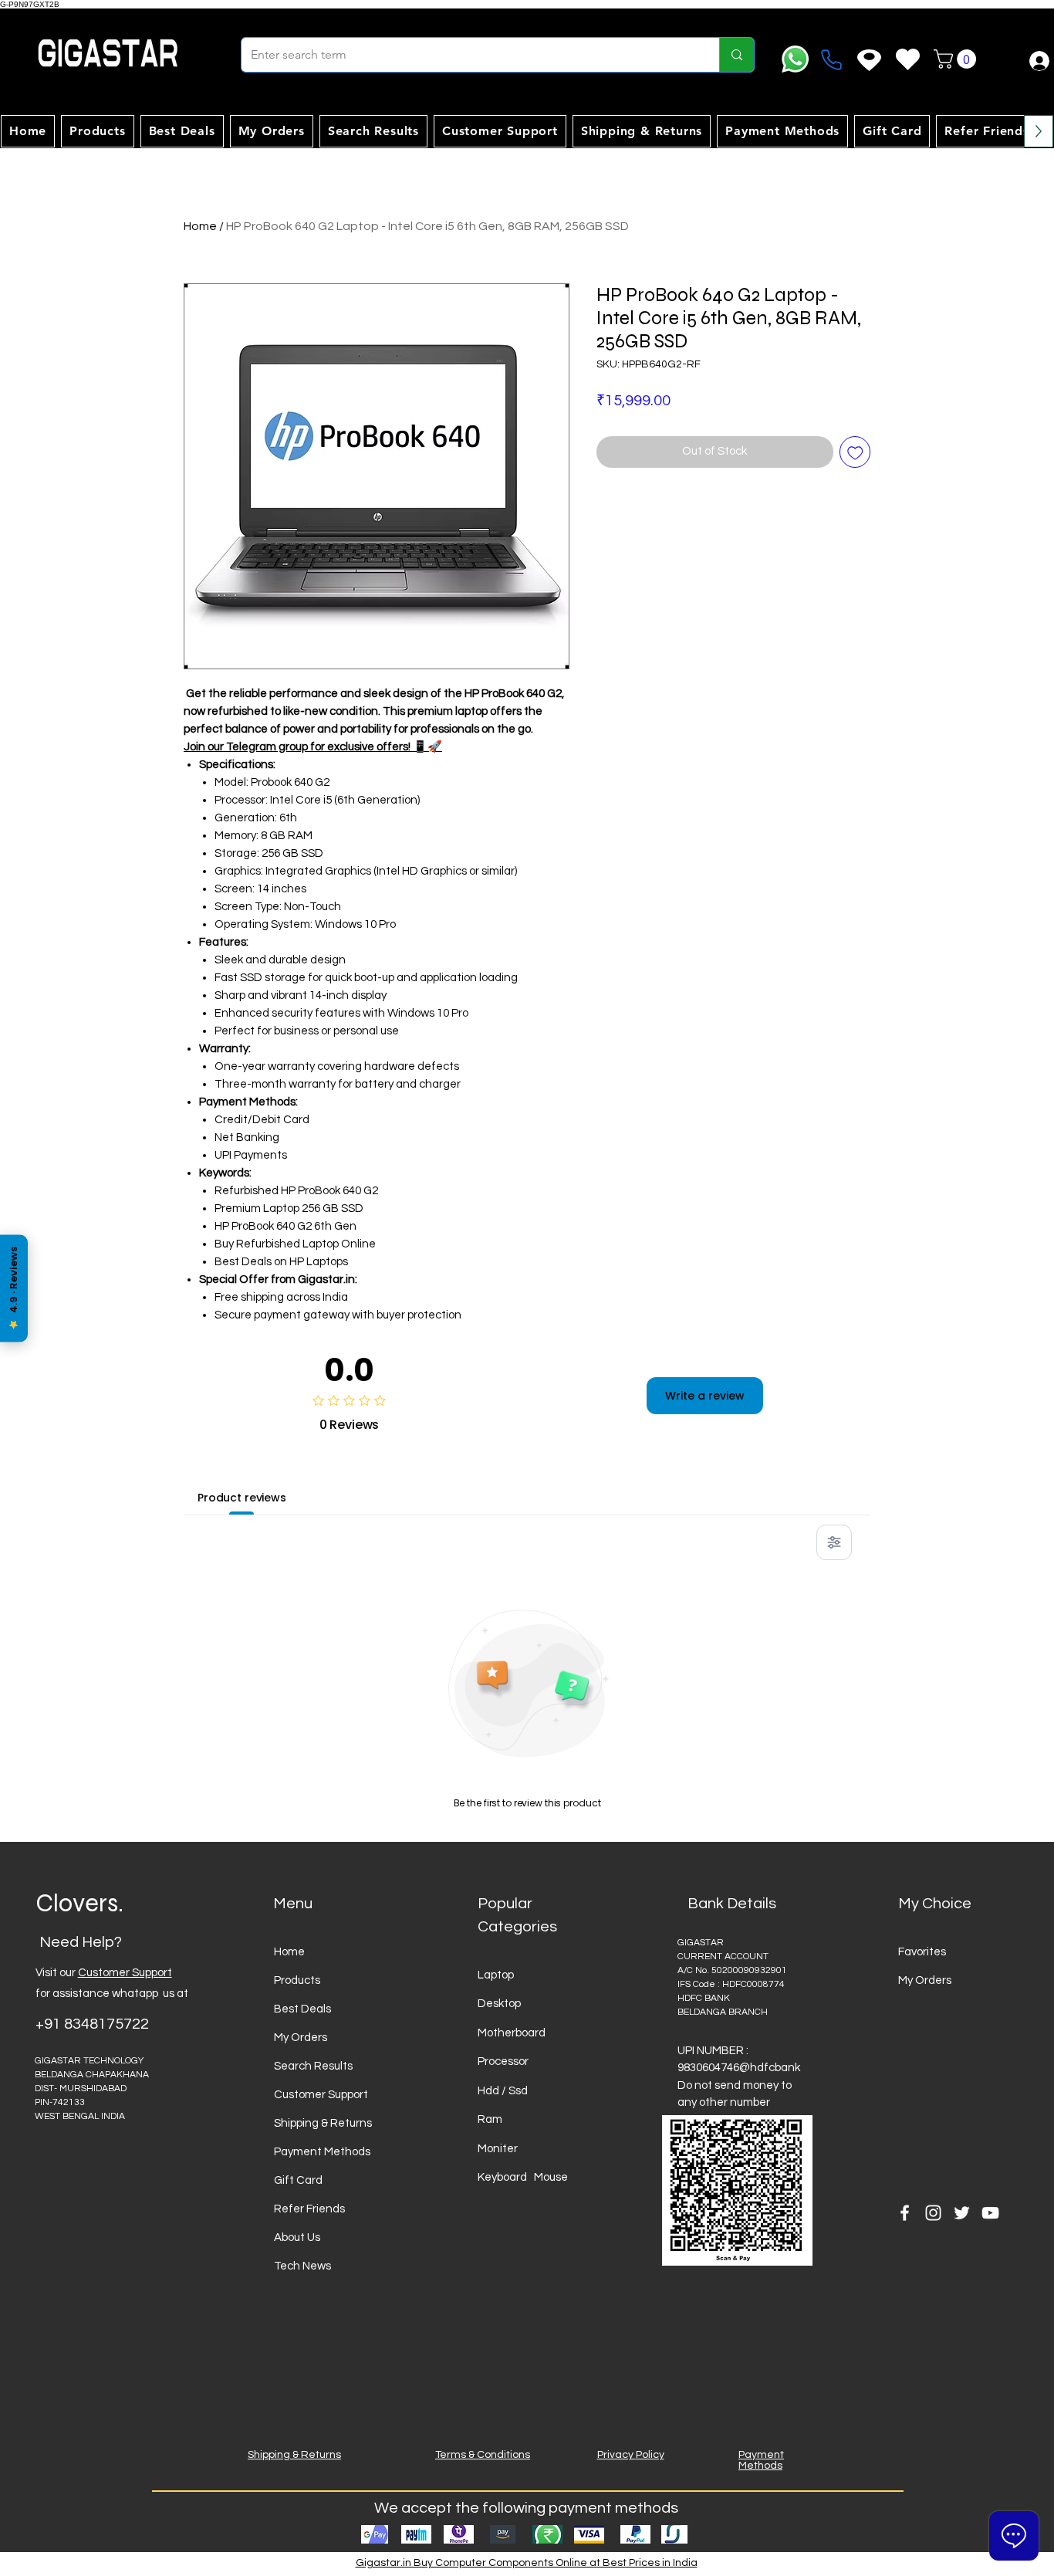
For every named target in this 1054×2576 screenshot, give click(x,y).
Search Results (313, 2066)
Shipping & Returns (323, 2123)
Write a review (705, 1396)
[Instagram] (933, 2213)
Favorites (922, 1952)
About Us (297, 2237)
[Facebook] (905, 2213)
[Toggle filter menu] (834, 1542)
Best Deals (302, 2009)
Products (297, 1980)
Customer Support (125, 1973)
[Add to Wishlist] (855, 452)
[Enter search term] (736, 55)
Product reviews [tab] (242, 1498)
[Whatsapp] (795, 59)
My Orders (301, 2038)
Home (200, 226)
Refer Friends (309, 2209)
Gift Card (298, 2180)
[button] (957, 59)
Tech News (302, 2266)
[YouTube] (990, 2213)
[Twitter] (962, 2213)
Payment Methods (322, 2152)
